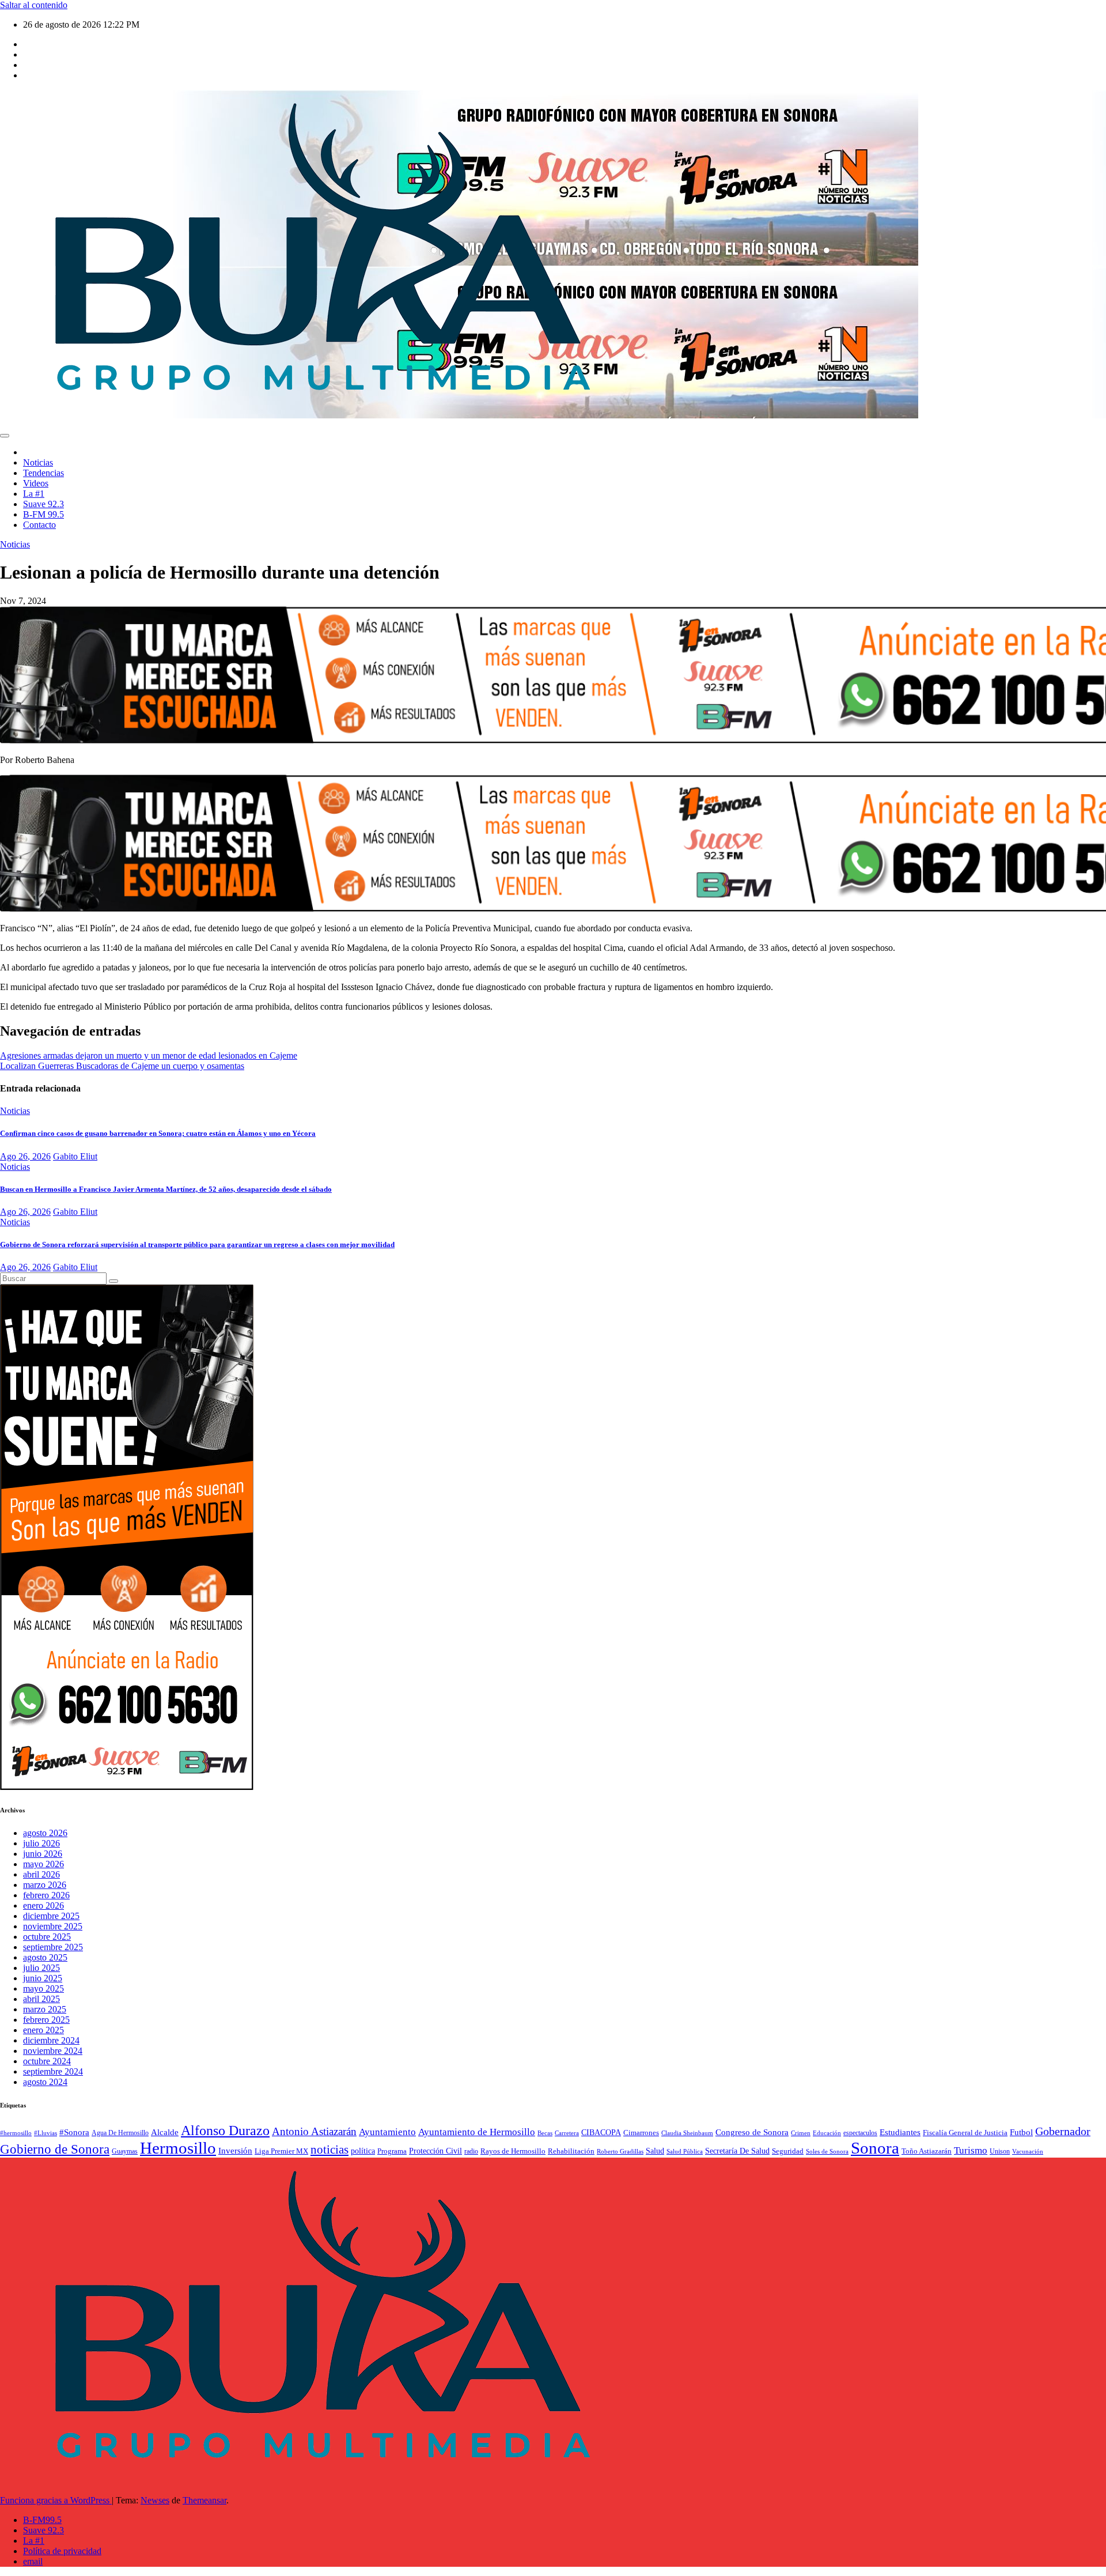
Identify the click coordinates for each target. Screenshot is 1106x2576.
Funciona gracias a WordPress (56, 2500)
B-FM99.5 (42, 2520)
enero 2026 (43, 1905)
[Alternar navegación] (5, 436)
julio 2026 (41, 1843)
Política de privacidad (62, 2551)
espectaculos (860, 2133)
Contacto (39, 525)
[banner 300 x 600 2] (127, 1787)
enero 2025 (43, 2030)
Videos (36, 483)
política (363, 2151)
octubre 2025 (47, 1937)
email (33, 2561)
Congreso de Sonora (752, 2132)
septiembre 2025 (53, 1947)
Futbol (1021, 2132)
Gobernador (1063, 2131)
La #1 (34, 494)
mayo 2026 (43, 1864)
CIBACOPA (601, 2133)
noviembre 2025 (53, 1926)
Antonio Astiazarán (314, 2131)
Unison (1000, 2151)
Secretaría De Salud (737, 2151)
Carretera (567, 2133)
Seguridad (788, 2151)
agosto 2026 (45, 1833)
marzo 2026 (45, 1885)
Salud (655, 2151)
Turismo (971, 2150)
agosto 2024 (45, 2082)
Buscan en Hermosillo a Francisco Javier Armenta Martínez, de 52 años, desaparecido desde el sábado (166, 1189)
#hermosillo (16, 2133)
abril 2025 (41, 1999)
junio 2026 (43, 1854)
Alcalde (165, 2132)
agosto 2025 (45, 1957)
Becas (545, 2133)
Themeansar (204, 2500)
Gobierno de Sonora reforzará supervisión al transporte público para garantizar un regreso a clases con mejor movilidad (197, 1244)
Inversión (235, 2150)
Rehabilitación (571, 2151)
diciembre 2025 (51, 1916)
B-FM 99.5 (43, 514)
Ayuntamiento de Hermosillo (477, 2132)
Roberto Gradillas (620, 2151)
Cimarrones (641, 2133)
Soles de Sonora (827, 2152)
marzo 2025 (45, 2009)
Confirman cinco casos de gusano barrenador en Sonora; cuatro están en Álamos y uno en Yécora (158, 1133)
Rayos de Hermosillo (513, 2151)
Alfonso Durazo (225, 2131)
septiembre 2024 (53, 2071)
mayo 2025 (43, 1988)
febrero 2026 (46, 1895)
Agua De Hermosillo (120, 2133)
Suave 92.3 (43, 504)
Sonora (875, 2148)
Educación (827, 2133)
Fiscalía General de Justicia (965, 2133)
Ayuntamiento (387, 2132)
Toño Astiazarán (927, 2151)
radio (471, 2151)
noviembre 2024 (53, 2051)
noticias (329, 2150)
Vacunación (1028, 2151)
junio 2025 (43, 1978)
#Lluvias (46, 2133)
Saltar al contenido (34, 5)
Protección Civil (435, 2151)
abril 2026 (41, 1874)
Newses (155, 2500)
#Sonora (74, 2132)
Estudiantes (900, 2132)
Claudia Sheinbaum (687, 2133)
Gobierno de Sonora (55, 2149)
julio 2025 (41, 1968)
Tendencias (43, 473)
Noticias (38, 462)
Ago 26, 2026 (25, 1156)
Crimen (801, 2133)
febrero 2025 (46, 2020)
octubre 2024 (47, 2061)
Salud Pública (685, 2152)
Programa (392, 2151)
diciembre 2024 (51, 2040)
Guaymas (125, 2151)
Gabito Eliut (75, 1156)
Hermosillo (178, 2148)
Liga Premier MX (281, 2151)
